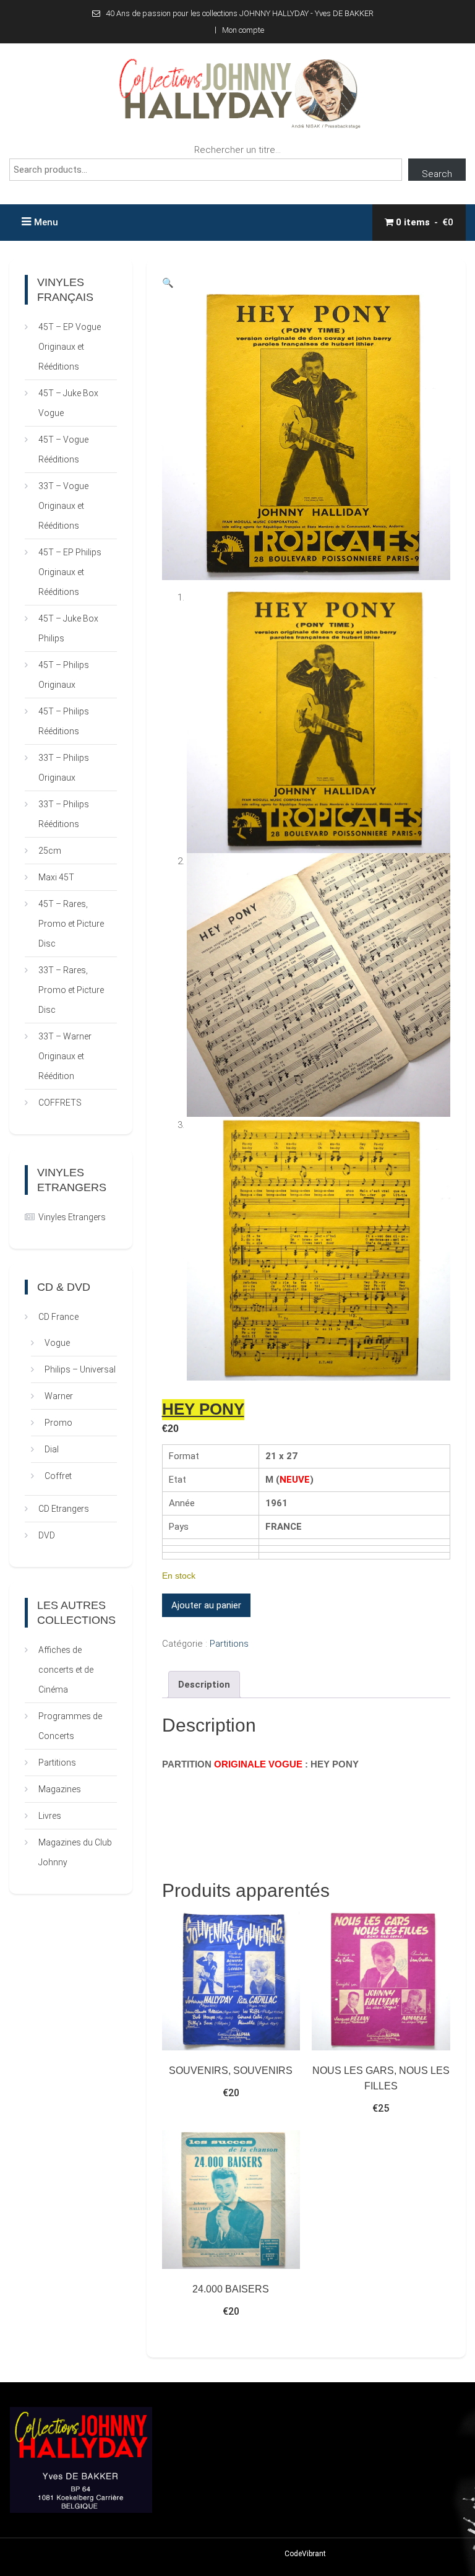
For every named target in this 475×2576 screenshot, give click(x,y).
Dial (52, 1449)
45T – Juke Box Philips (68, 628)
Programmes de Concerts (70, 1726)
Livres (50, 1816)
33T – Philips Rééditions (64, 814)
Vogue (57, 1343)
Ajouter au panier (206, 1605)
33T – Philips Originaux (64, 768)
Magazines (60, 1789)
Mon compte (243, 30)
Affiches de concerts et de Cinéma (66, 1670)
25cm (50, 851)
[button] (168, 283)
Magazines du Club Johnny (75, 1852)
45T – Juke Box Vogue (68, 403)
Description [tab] (204, 1685)
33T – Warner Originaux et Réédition (65, 1056)
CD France (58, 1317)
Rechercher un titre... (237, 150)
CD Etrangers (64, 1509)
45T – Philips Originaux (64, 675)
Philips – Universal (80, 1369)
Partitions (229, 1644)
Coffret (58, 1476)
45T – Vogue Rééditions (63, 449)
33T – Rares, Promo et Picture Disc (71, 990)
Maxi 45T (56, 877)
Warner (59, 1396)
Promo (58, 1423)
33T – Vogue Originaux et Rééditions (63, 506)
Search (437, 174)
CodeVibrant (305, 2554)
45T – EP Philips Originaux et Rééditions (70, 572)
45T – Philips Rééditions (64, 721)
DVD (47, 1535)
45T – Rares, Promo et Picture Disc (71, 924)
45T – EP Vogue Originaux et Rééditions (70, 347)
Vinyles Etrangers (72, 1217)
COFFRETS (60, 1103)
